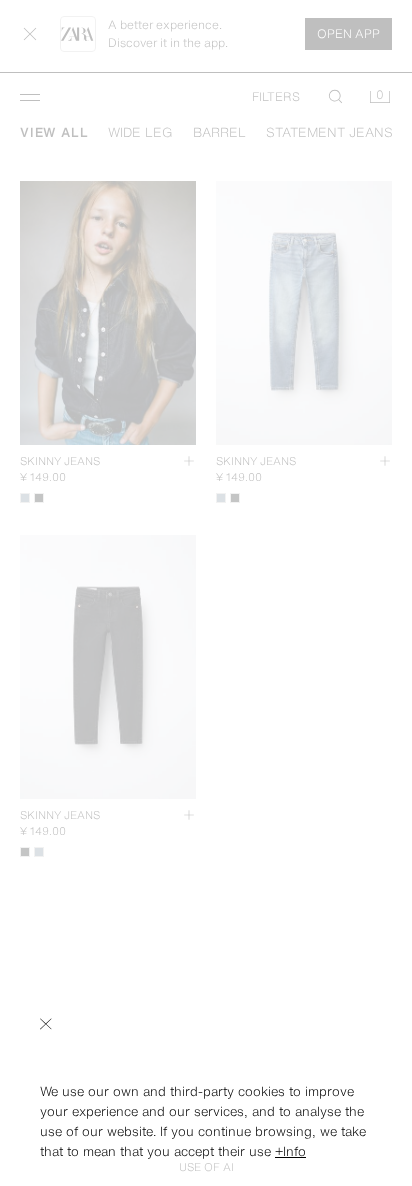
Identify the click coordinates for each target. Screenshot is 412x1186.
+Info (290, 1151)
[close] (46, 1024)
